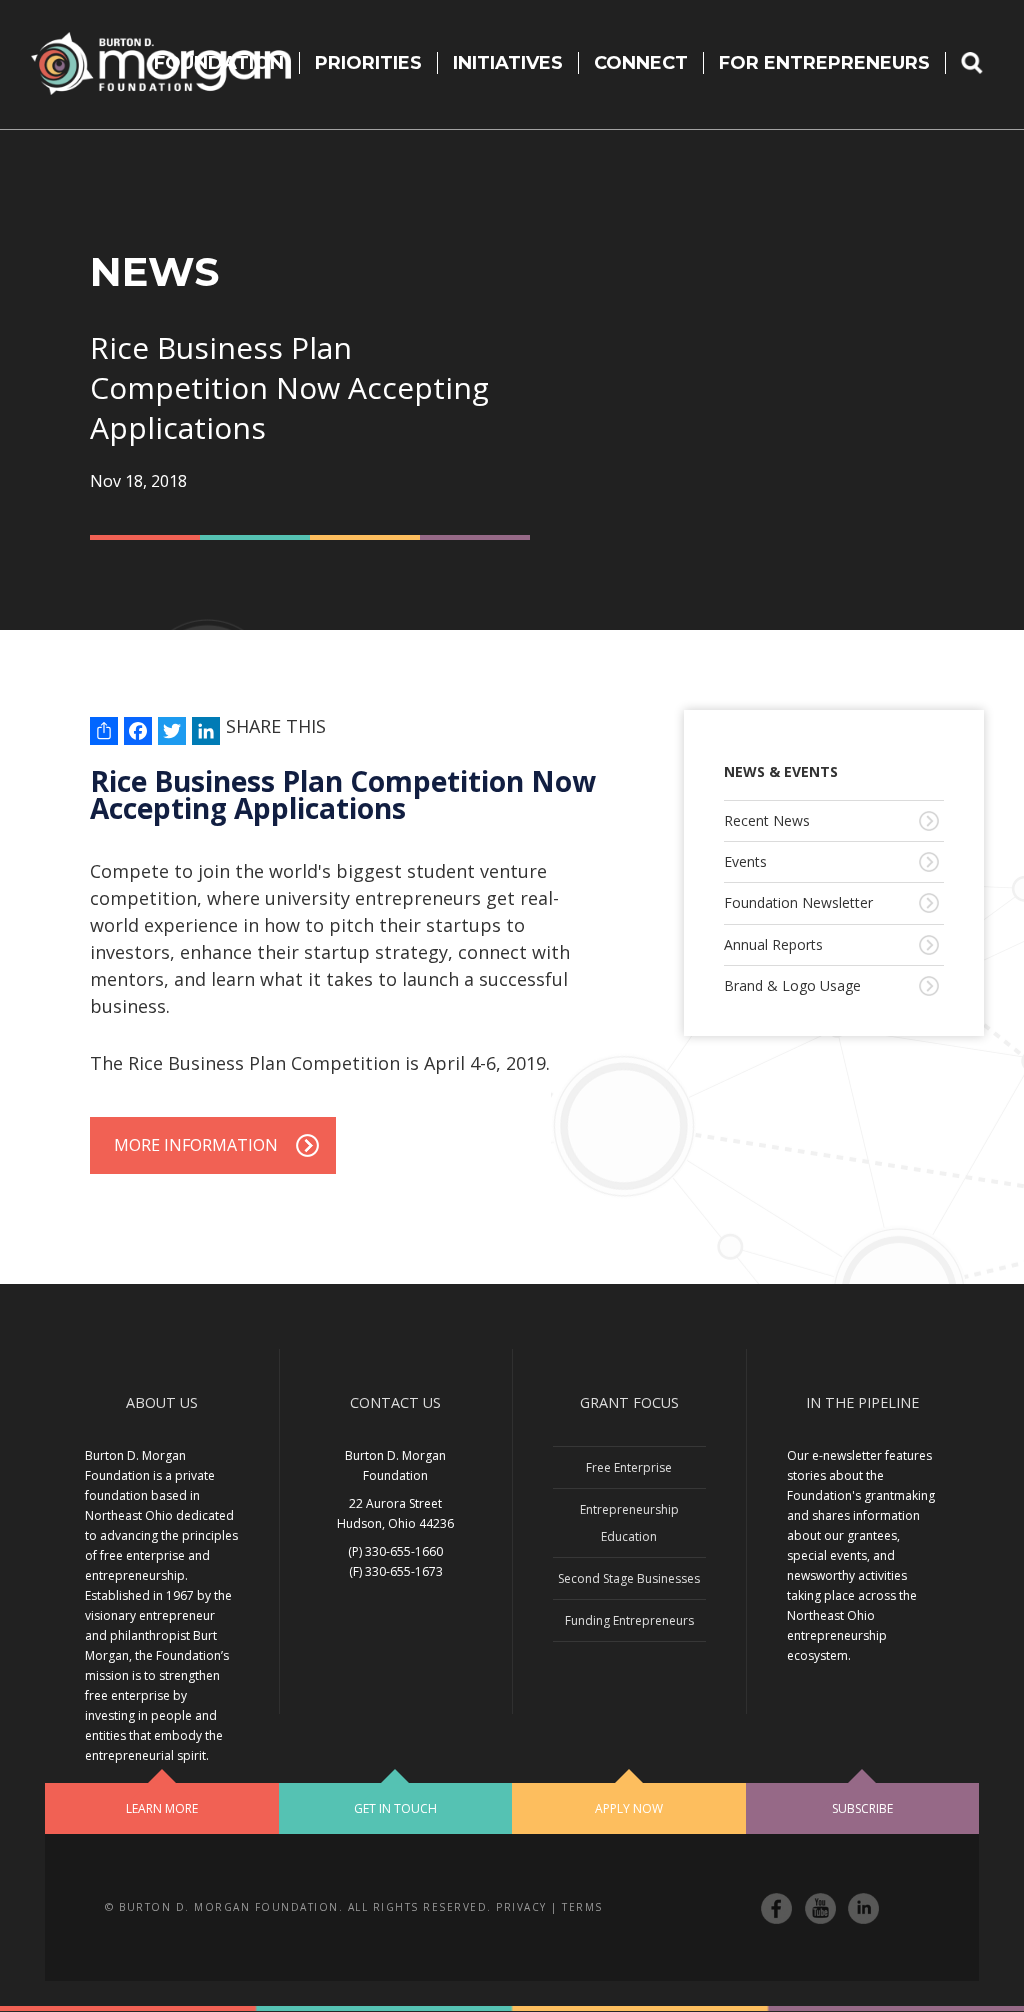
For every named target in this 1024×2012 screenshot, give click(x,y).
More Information (196, 1145)
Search (985, 63)
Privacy (521, 1907)
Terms (582, 1907)
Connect (641, 63)
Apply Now (629, 1808)
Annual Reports (773, 944)
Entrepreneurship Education (629, 1523)
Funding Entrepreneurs (629, 1620)
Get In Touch (395, 1808)
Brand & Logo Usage (792, 985)
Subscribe (862, 1808)
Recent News (767, 820)
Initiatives (508, 63)
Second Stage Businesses (629, 1578)
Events (745, 861)
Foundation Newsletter (798, 902)
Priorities (368, 63)
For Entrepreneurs (824, 63)
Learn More (162, 1808)
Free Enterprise (629, 1467)
